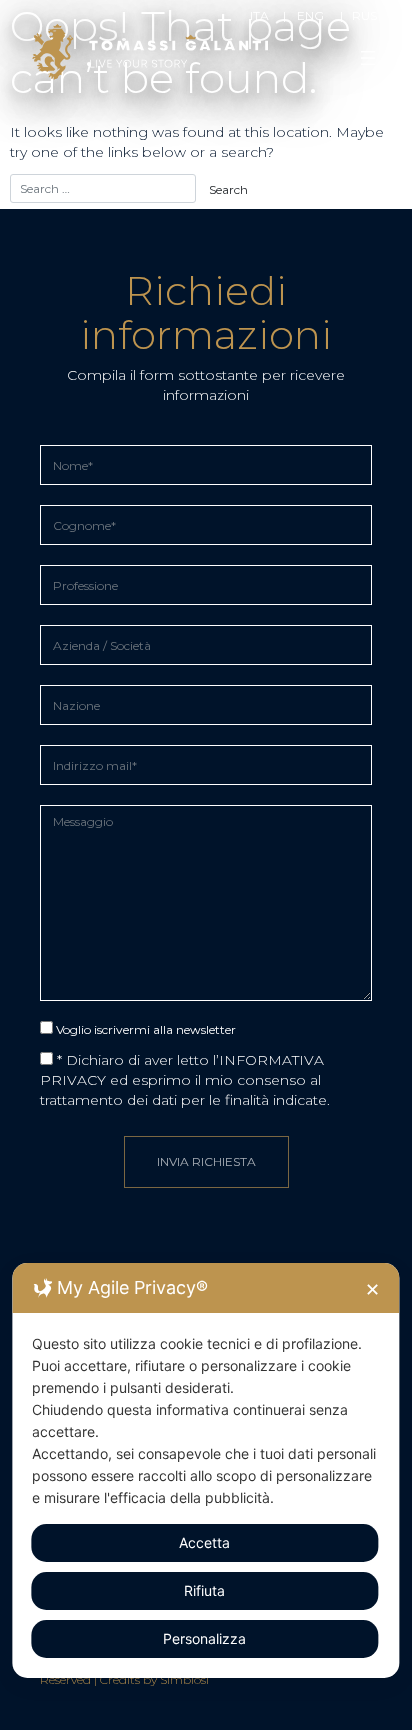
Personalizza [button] (204, 1638)
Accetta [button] (204, 1542)
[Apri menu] (368, 58)
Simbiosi (184, 1679)
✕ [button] (372, 1289)
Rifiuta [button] (204, 1590)
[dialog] (205, 1470)
